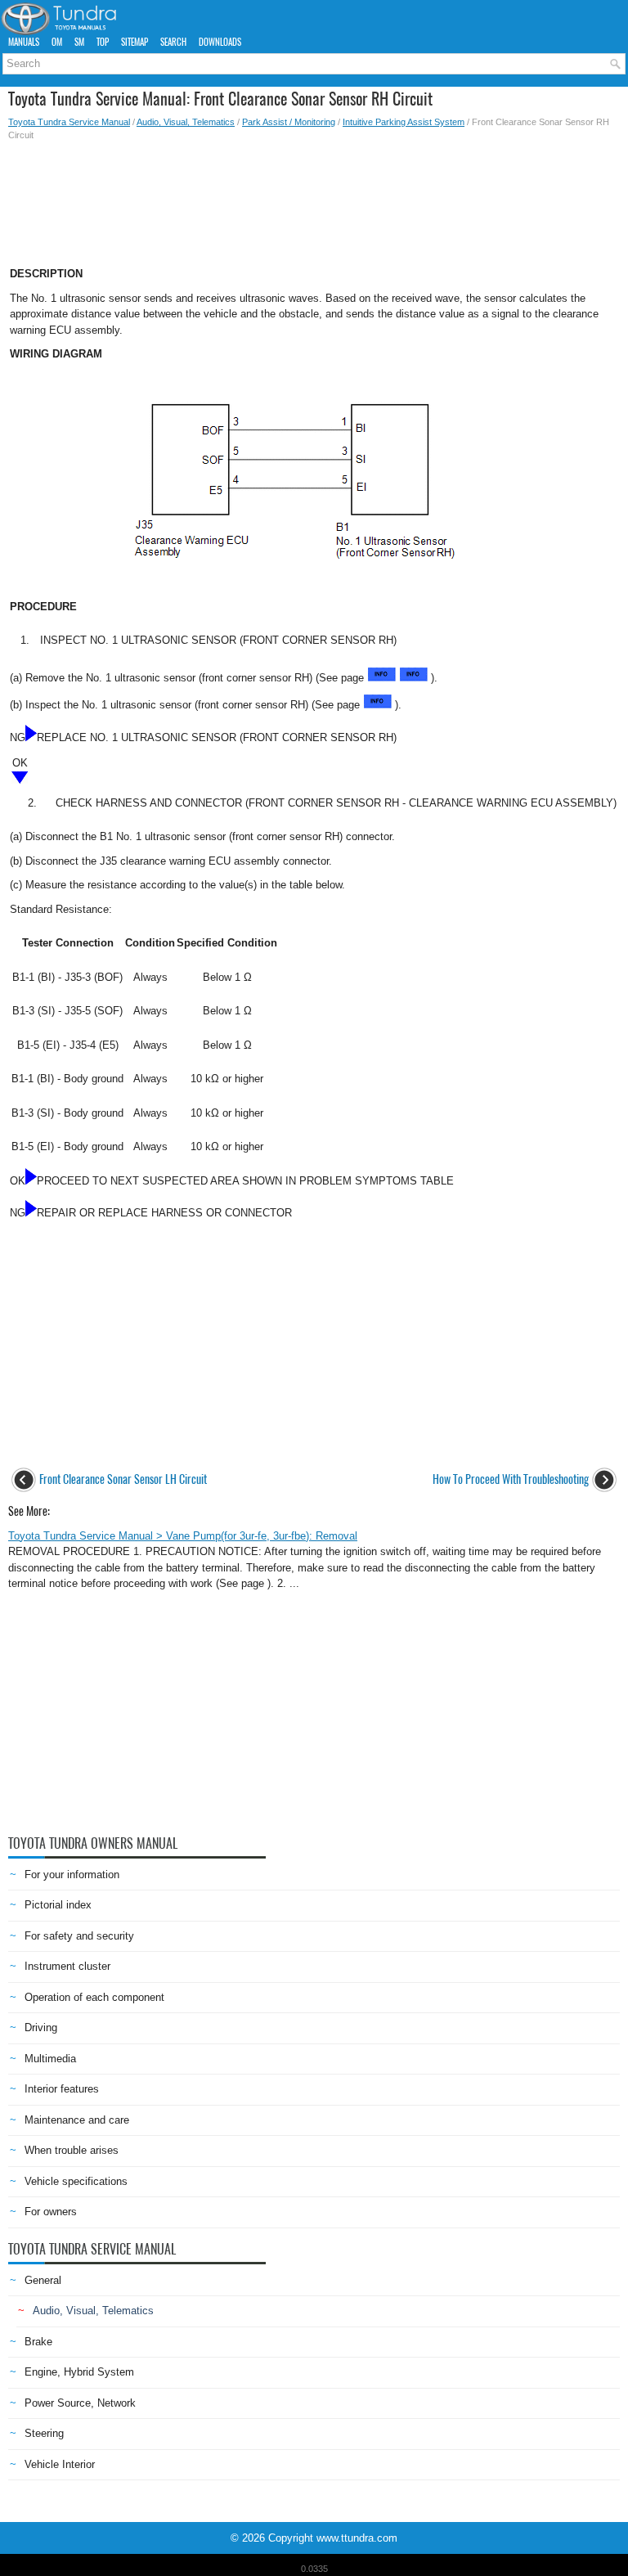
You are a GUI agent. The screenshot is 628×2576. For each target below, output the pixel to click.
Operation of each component (94, 1997)
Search (173, 42)
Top (103, 42)
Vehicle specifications (76, 2181)
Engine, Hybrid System (79, 2372)
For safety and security (79, 1936)
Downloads (220, 42)
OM (57, 42)
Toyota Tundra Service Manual (69, 122)
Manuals (24, 42)
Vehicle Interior (60, 2464)
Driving (41, 2028)
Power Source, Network (80, 2403)
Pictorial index (58, 1905)
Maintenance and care (77, 2120)
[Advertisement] (314, 199)
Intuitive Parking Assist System (404, 122)
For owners (51, 2212)
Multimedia (50, 2059)
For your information (72, 1875)
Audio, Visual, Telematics (186, 122)
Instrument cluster (67, 1966)
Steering (44, 2433)
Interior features (62, 2089)
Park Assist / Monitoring (289, 122)
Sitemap (135, 42)
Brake (38, 2342)
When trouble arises (72, 2150)
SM (79, 42)
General (43, 2280)
